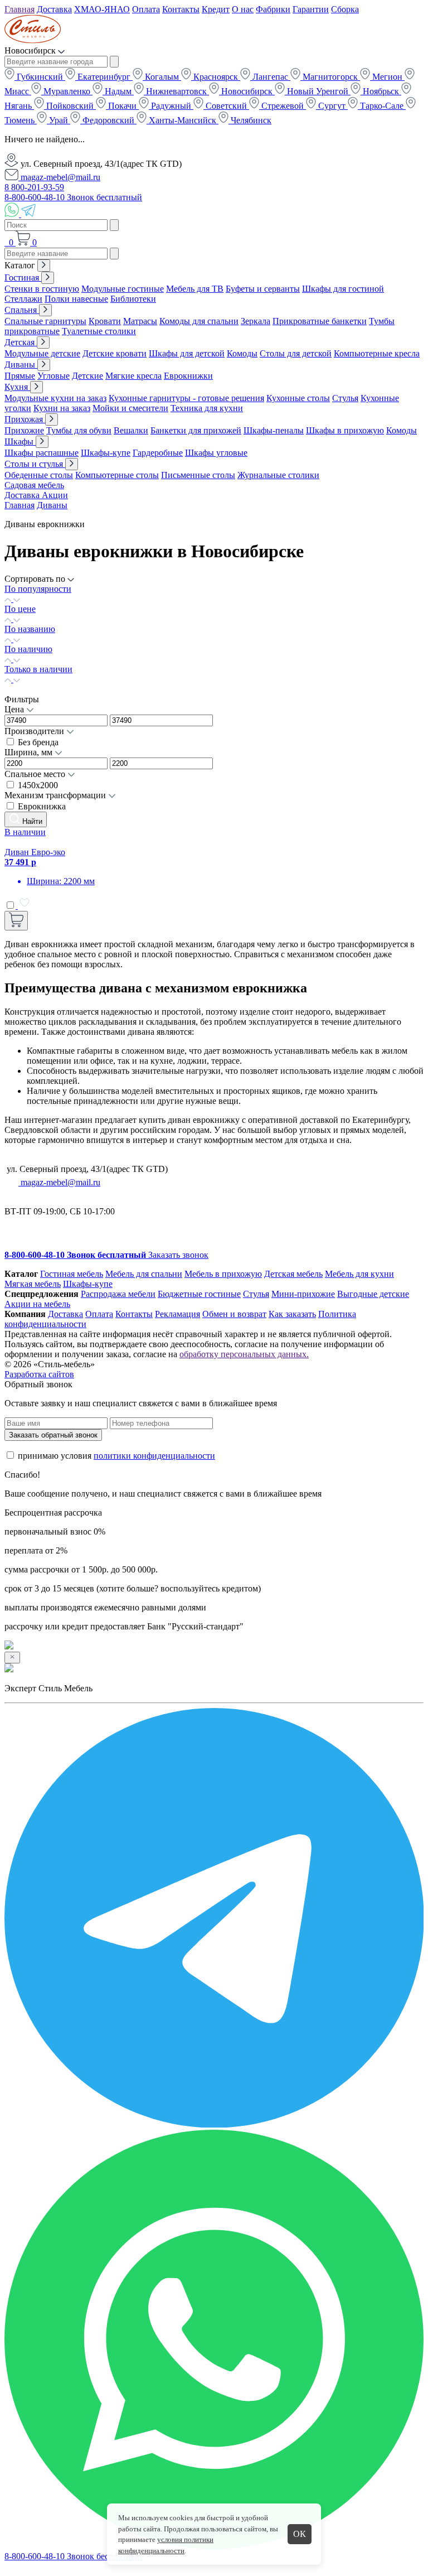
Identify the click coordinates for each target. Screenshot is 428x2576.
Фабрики (273, 9)
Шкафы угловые (216, 453)
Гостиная (23, 278)
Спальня (22, 310)
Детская (21, 342)
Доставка (54, 9)
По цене (20, 609)
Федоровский (108, 120)
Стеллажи (23, 299)
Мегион (387, 77)
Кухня (17, 387)
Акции (55, 495)
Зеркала (256, 321)
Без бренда (38, 742)
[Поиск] (6, 242)
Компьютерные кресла (377, 353)
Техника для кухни (207, 408)
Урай (59, 120)
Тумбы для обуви (79, 430)
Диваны (21, 365)
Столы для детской (296, 353)
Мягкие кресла (133, 376)
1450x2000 (38, 785)
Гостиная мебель (72, 1274)
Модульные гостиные (123, 289)
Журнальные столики (278, 475)
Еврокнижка (42, 806)
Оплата (146, 9)
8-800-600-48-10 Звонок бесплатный (73, 197)
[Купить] (16, 921)
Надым (118, 91)
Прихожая (25, 419)
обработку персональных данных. (244, 1354)
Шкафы (20, 442)
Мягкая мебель (33, 1284)
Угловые (53, 376)
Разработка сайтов (39, 1374)
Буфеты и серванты (263, 289)
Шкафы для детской (187, 353)
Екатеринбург (104, 77)
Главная (20, 9)
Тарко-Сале (382, 106)
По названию (30, 629)
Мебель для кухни (359, 1274)
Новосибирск (247, 91)
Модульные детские (42, 353)
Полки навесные (76, 299)
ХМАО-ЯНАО (102, 9)
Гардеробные (158, 453)
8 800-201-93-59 (34, 187)
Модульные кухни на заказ (55, 398)
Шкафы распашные (42, 453)
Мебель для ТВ (195, 289)
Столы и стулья (35, 464)
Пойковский (70, 106)
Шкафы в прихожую (345, 430)
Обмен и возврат (234, 1314)
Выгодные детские (373, 1294)
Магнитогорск (330, 77)
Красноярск (216, 77)
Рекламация (177, 1314)
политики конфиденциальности (154, 1456)
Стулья (345, 398)
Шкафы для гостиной (343, 289)
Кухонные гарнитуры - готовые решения (186, 398)
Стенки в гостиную (42, 289)
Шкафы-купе (106, 453)
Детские (87, 376)
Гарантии (311, 9)
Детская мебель (293, 1274)
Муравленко (67, 91)
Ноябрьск (381, 91)
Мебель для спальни (144, 1274)
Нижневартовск (176, 91)
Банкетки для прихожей (196, 430)
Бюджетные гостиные (199, 1294)
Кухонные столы (298, 398)
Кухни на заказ (62, 408)
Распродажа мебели (118, 1294)
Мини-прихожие (303, 1294)
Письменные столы (198, 475)
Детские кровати (115, 353)
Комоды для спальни (199, 321)
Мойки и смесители (130, 408)
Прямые (20, 376)
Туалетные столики (99, 331)
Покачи (122, 106)
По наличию (28, 649)
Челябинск (250, 120)
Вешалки (131, 430)
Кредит (216, 9)
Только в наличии (38, 669)
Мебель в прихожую (223, 1274)
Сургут (332, 106)
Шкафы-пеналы (274, 430)
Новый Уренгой (318, 91)
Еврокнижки (188, 376)
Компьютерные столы (117, 475)
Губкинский (40, 77)
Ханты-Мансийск (183, 120)
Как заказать (292, 1314)
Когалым (162, 77)
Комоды (242, 353)
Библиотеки (133, 299)
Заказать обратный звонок (53, 1435)
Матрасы (140, 321)
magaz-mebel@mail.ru (59, 177)
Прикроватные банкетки (320, 321)
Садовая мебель (34, 485)
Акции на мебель (37, 1304)
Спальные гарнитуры (45, 321)
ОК (300, 2534)
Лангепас (270, 77)
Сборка (345, 9)
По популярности (38, 589)
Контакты (181, 9)
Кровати (105, 321)
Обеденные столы (39, 475)
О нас (243, 9)
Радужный (171, 106)
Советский (226, 106)
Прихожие (24, 430)
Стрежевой (283, 106)
